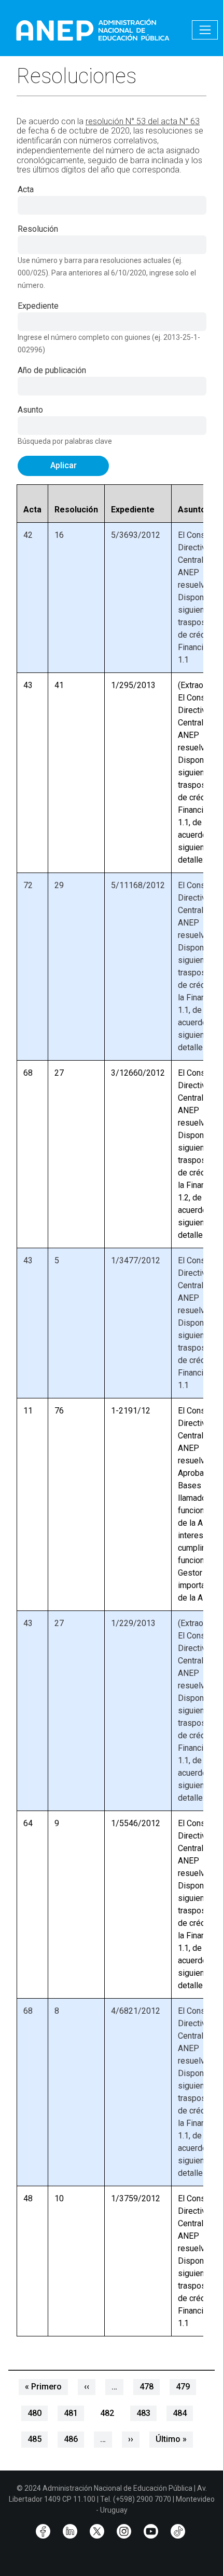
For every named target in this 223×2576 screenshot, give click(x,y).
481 (71, 2413)
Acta (26, 189)
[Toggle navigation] (205, 30)
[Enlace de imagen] (92, 29)
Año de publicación (52, 370)
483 (143, 2413)
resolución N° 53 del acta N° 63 (143, 121)
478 (147, 2387)
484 (180, 2413)
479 (183, 2387)
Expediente (38, 306)
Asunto (30, 410)
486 (71, 2439)
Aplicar (64, 465)
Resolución (38, 229)
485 (34, 2439)
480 (34, 2413)
